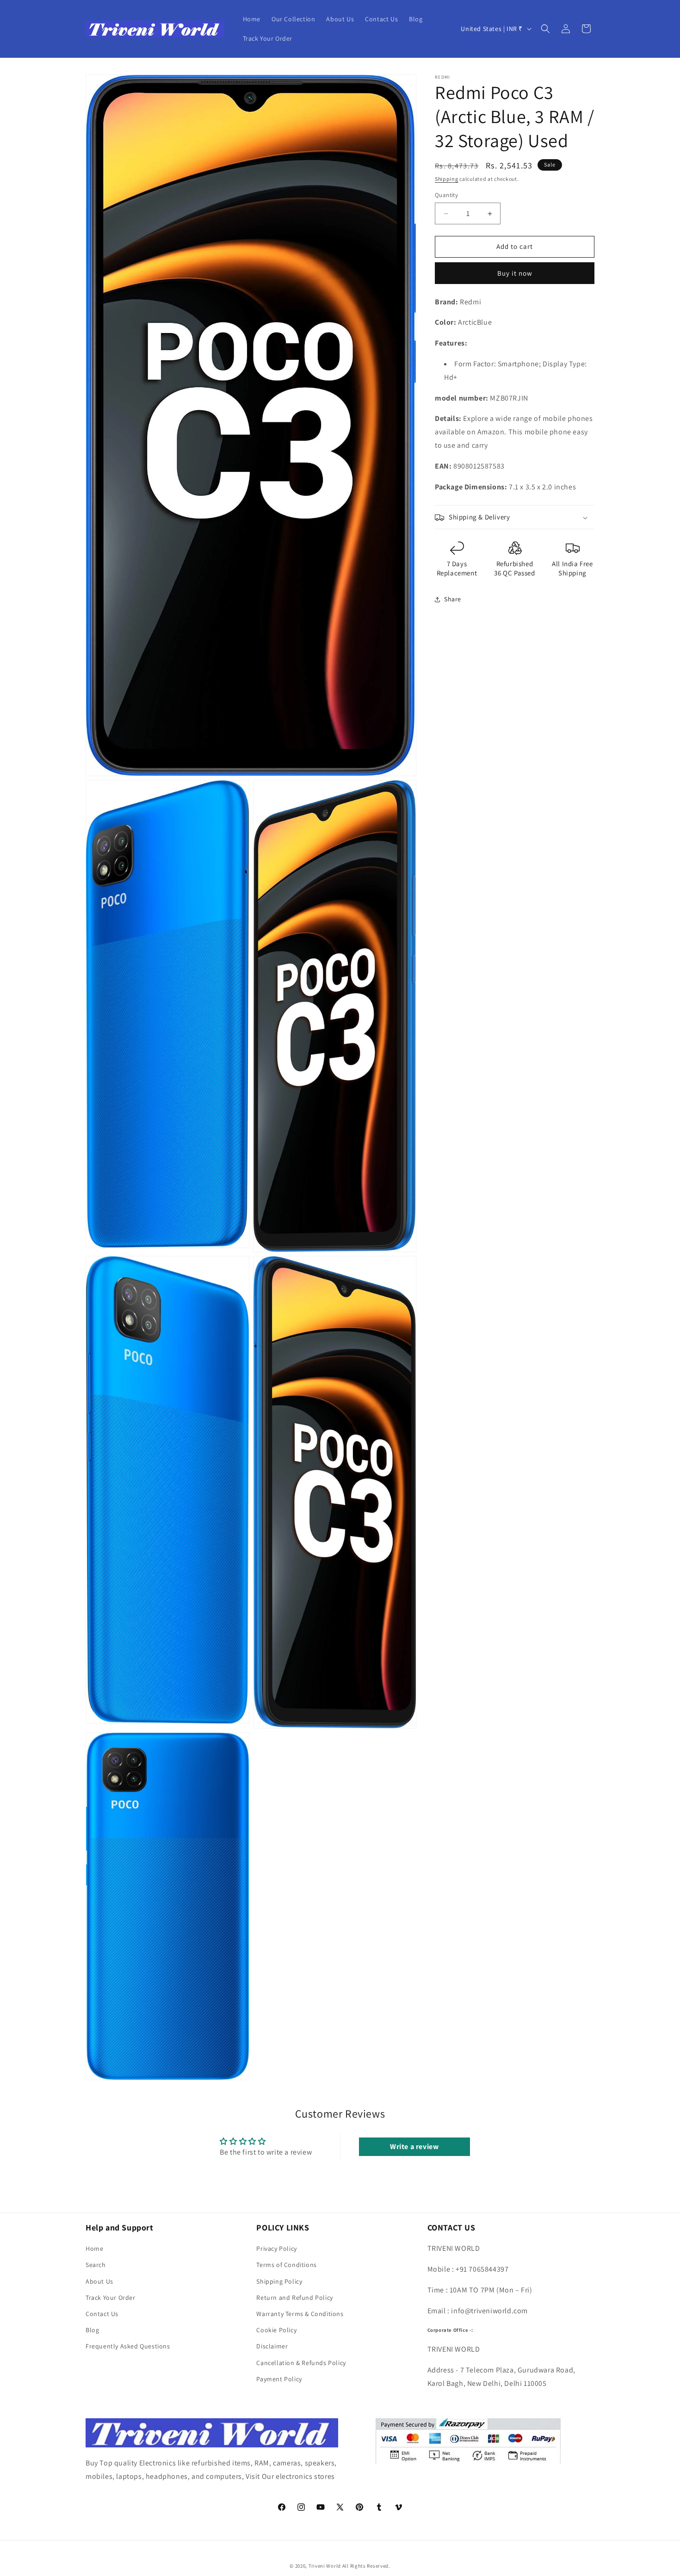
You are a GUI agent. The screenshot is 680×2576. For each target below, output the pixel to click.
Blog (92, 2330)
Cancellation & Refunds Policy (301, 2363)
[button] (545, 29)
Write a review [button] (414, 2147)
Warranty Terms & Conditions (300, 2314)
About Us (99, 2281)
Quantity (446, 195)
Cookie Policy (276, 2330)
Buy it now (515, 273)
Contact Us (102, 2314)
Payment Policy (279, 2379)
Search (96, 2265)
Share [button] (453, 599)
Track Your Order (111, 2298)
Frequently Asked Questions (128, 2346)
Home (94, 2249)
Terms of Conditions (286, 2265)
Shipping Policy (279, 2281)
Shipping (447, 179)
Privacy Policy (276, 2249)
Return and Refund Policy (294, 2298)
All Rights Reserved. (366, 2566)
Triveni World (325, 2566)
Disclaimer (272, 2346)
